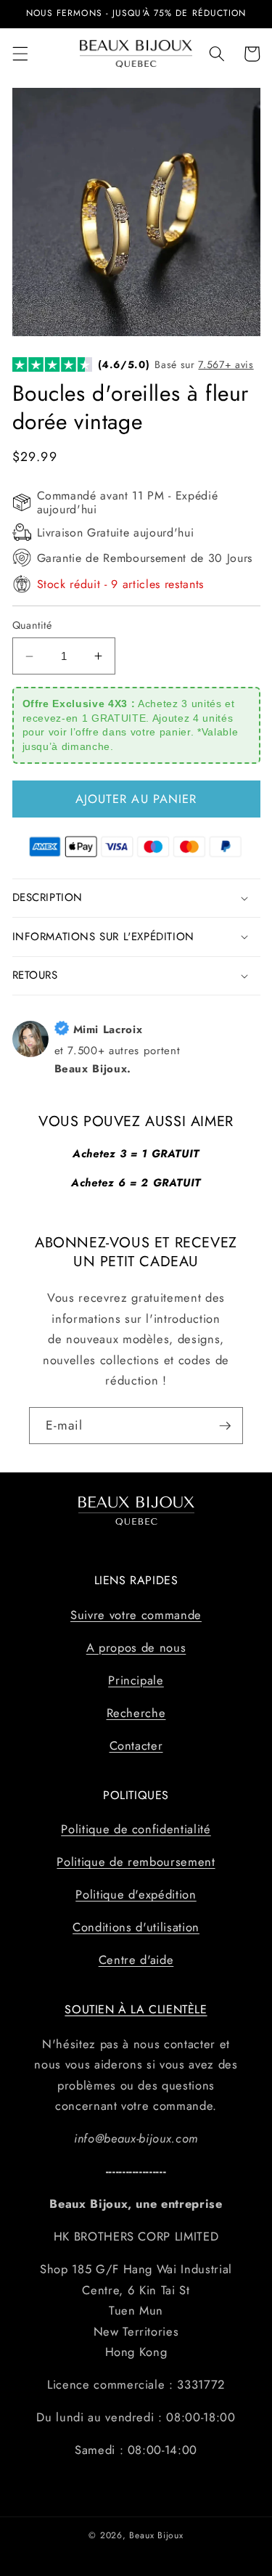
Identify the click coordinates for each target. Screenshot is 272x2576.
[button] (20, 54)
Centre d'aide (136, 1960)
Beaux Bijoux (156, 2535)
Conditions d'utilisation (136, 1927)
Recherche (136, 1713)
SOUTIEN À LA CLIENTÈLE (136, 2009)
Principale (136, 1680)
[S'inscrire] (225, 1426)
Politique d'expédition (136, 1894)
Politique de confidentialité (136, 1829)
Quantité (32, 625)
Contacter (136, 1745)
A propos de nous (136, 1647)
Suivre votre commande (136, 1615)
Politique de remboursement (136, 1862)
